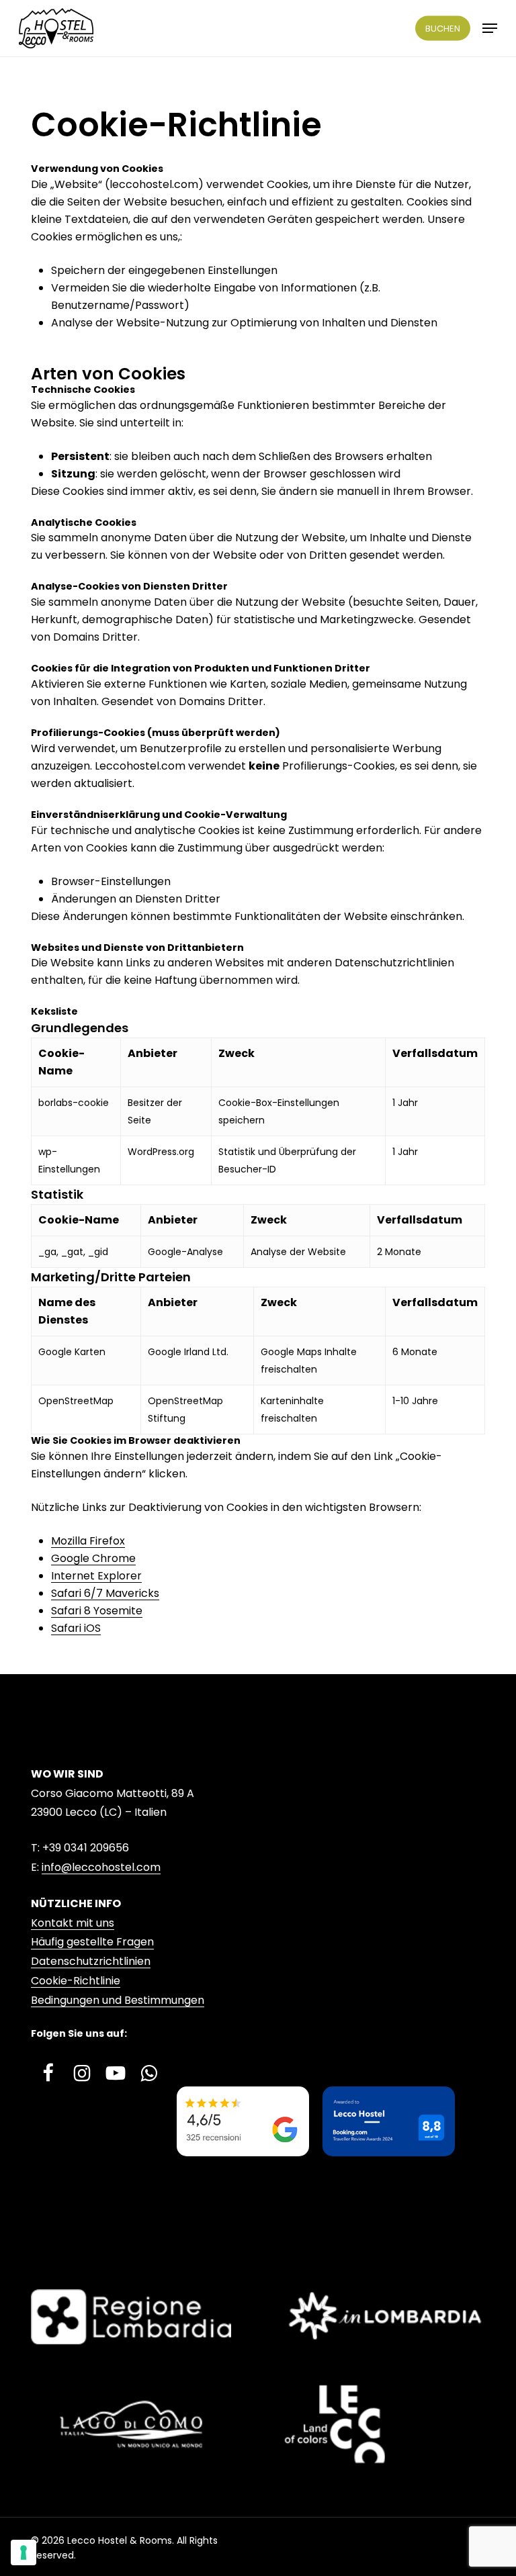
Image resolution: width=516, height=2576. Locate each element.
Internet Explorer (96, 1576)
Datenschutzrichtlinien (91, 1961)
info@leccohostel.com (101, 1867)
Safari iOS (76, 1628)
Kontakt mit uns (73, 1923)
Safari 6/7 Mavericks (105, 1593)
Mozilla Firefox (88, 1541)
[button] (490, 28)
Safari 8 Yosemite (97, 1611)
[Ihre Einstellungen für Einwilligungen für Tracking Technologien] (24, 2552)
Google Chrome (93, 1558)
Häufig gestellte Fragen (92, 1942)
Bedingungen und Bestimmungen (118, 2000)
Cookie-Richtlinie (76, 1981)
